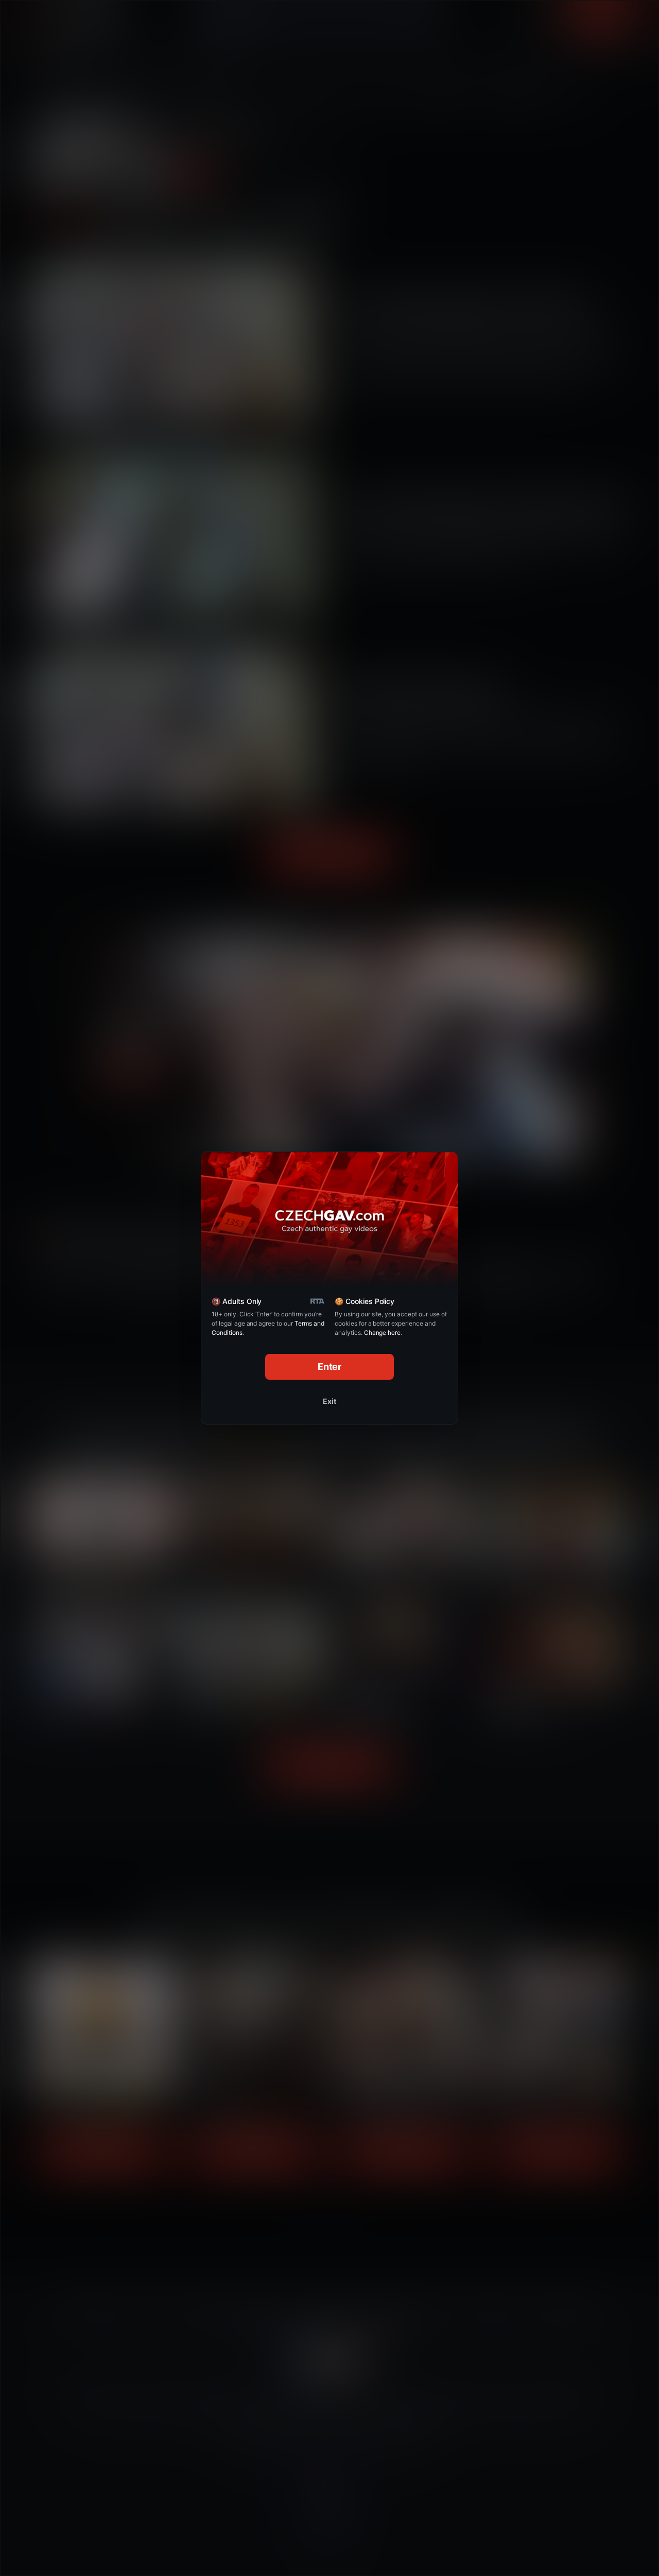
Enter (330, 1367)
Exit (329, 1401)
